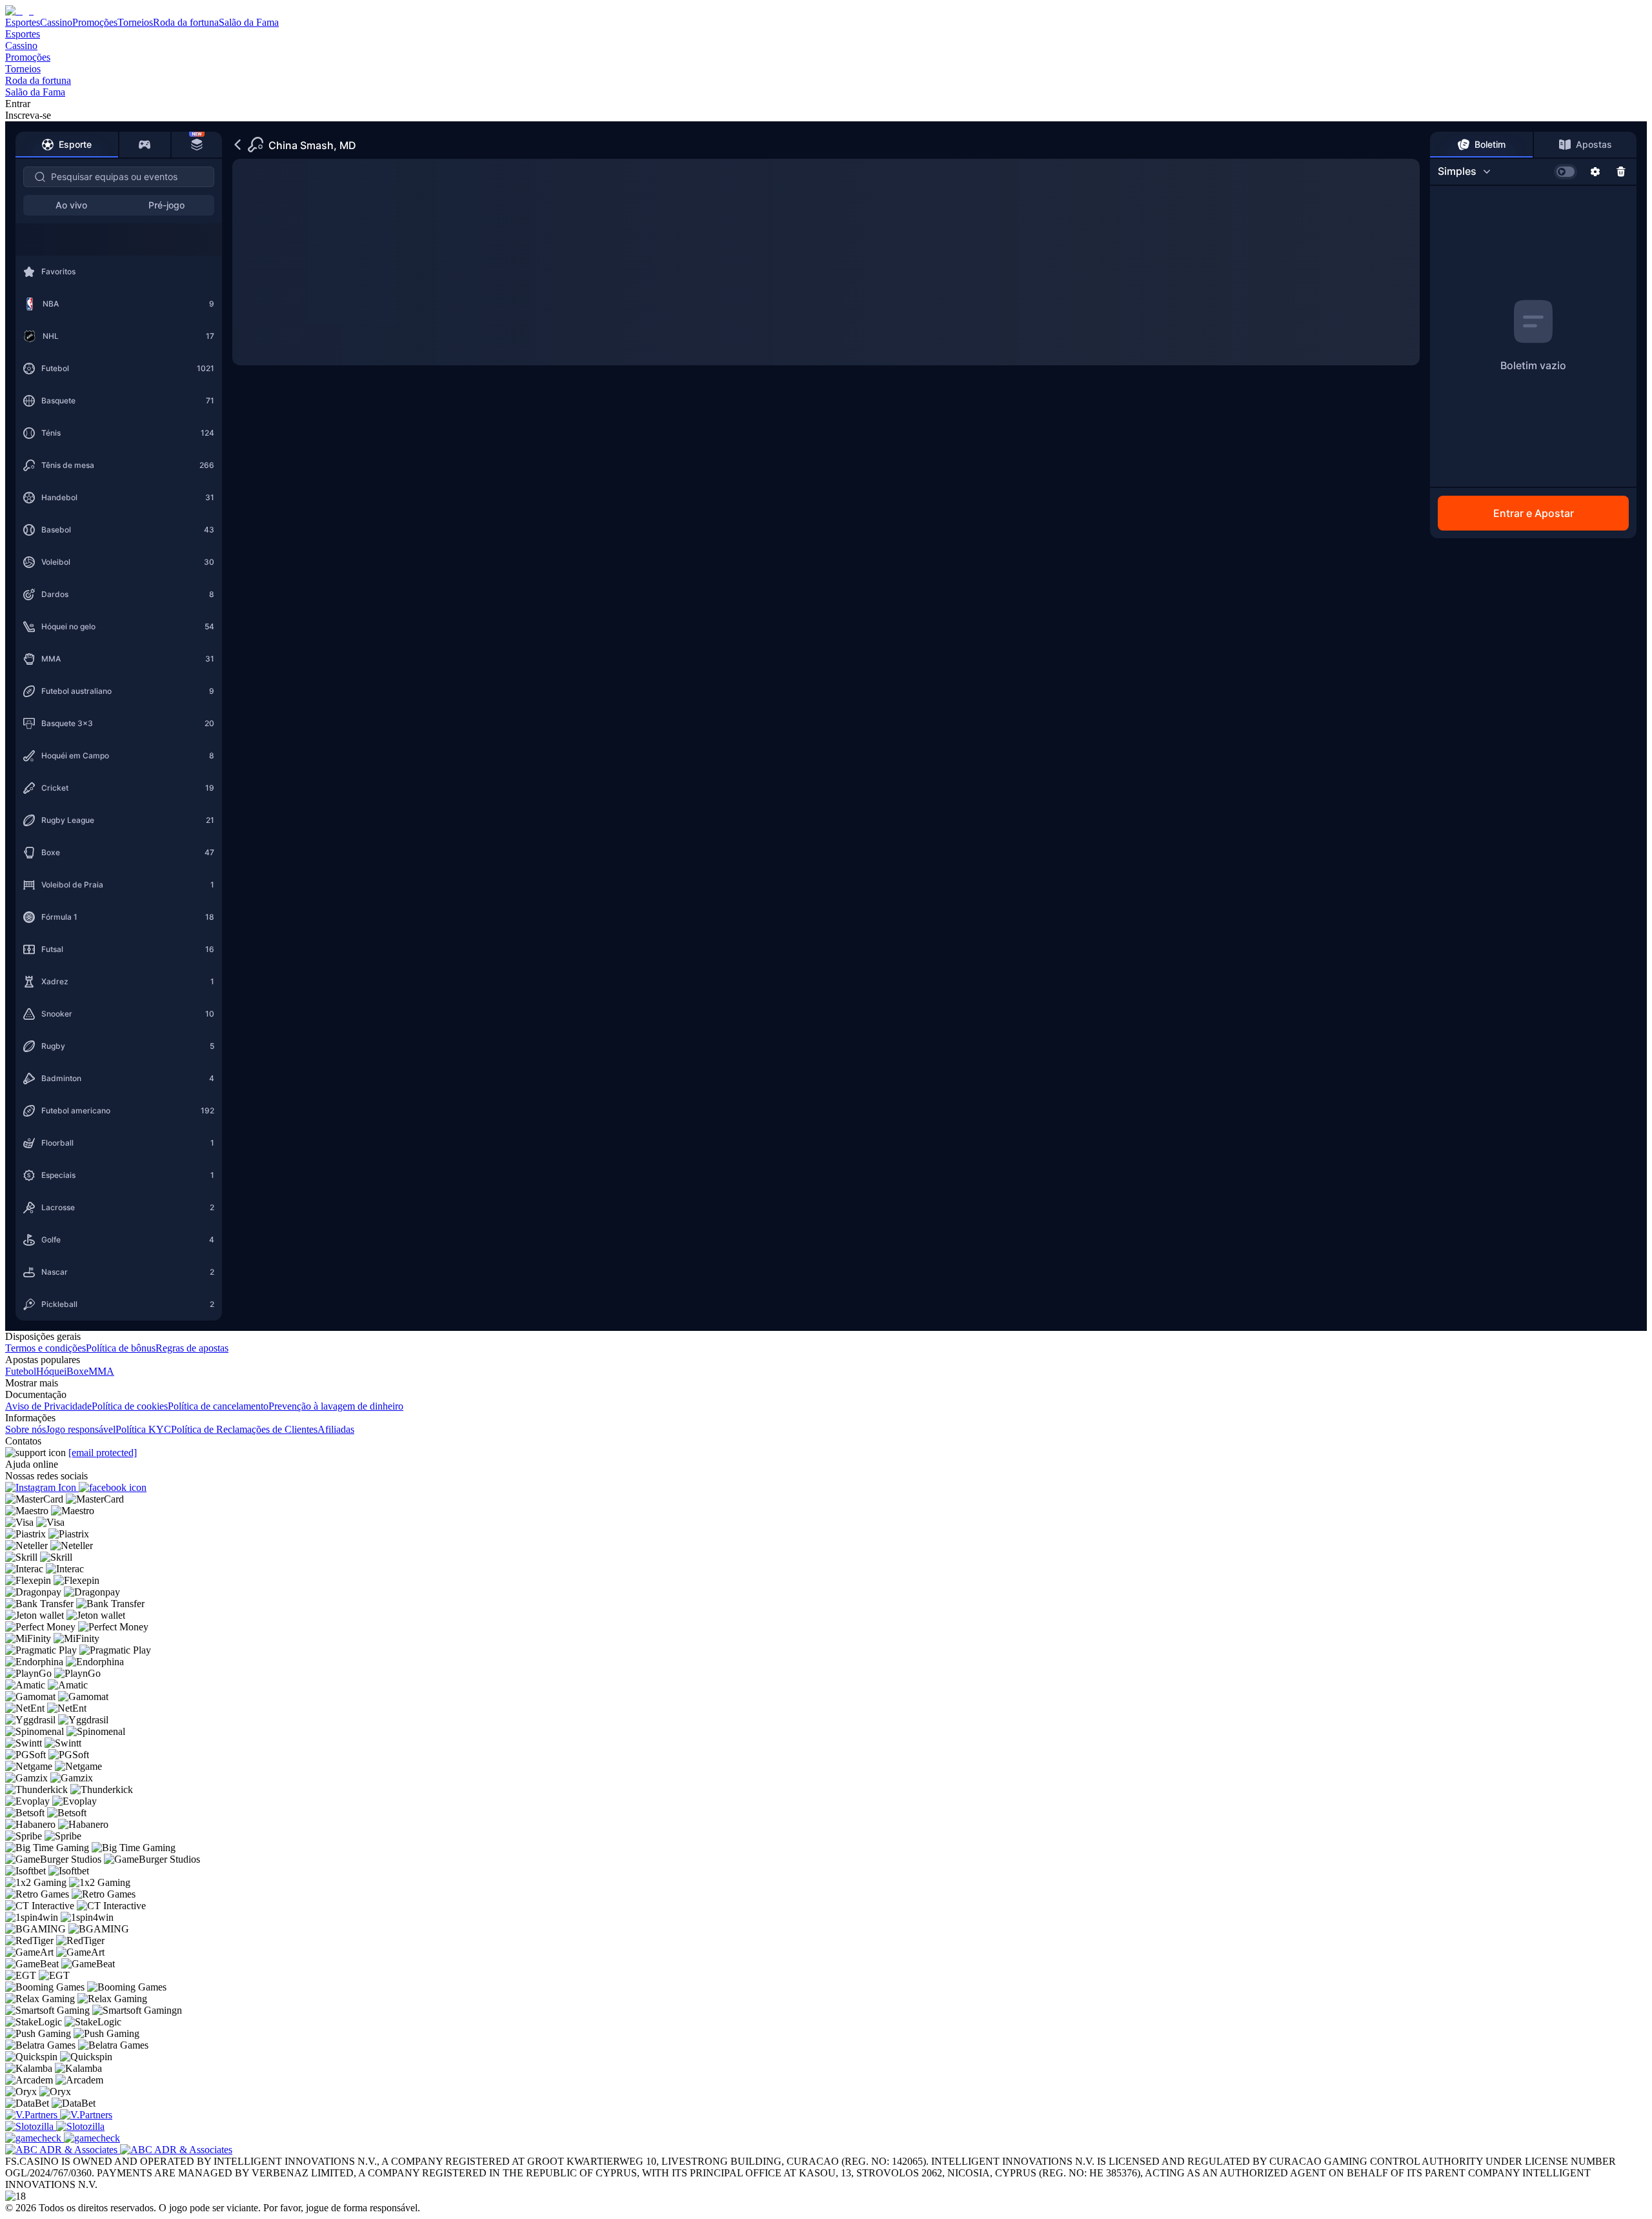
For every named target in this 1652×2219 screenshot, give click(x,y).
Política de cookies (130, 1406)
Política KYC (143, 1429)
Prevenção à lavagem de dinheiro (336, 1406)
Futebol (21, 1371)
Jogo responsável (81, 1429)
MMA (101, 1371)
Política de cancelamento (218, 1406)
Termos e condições (45, 1348)
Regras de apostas (192, 1348)
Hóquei (51, 1371)
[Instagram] (42, 1487)
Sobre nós (25, 1429)
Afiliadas (336, 1429)
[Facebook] (113, 1487)
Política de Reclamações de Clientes (244, 1429)
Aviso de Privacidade (48, 1406)
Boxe (77, 1371)
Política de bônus (121, 1348)
